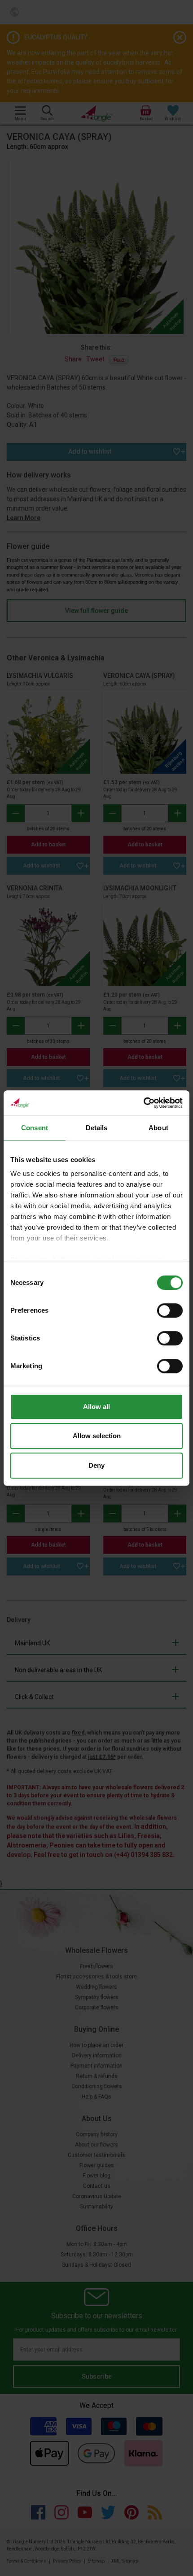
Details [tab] (97, 1128)
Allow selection (97, 1436)
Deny (96, 1465)
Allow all (96, 1407)
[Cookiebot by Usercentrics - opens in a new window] (143, 1103)
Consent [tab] (35, 1128)
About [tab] (158, 1128)
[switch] (170, 1310)
